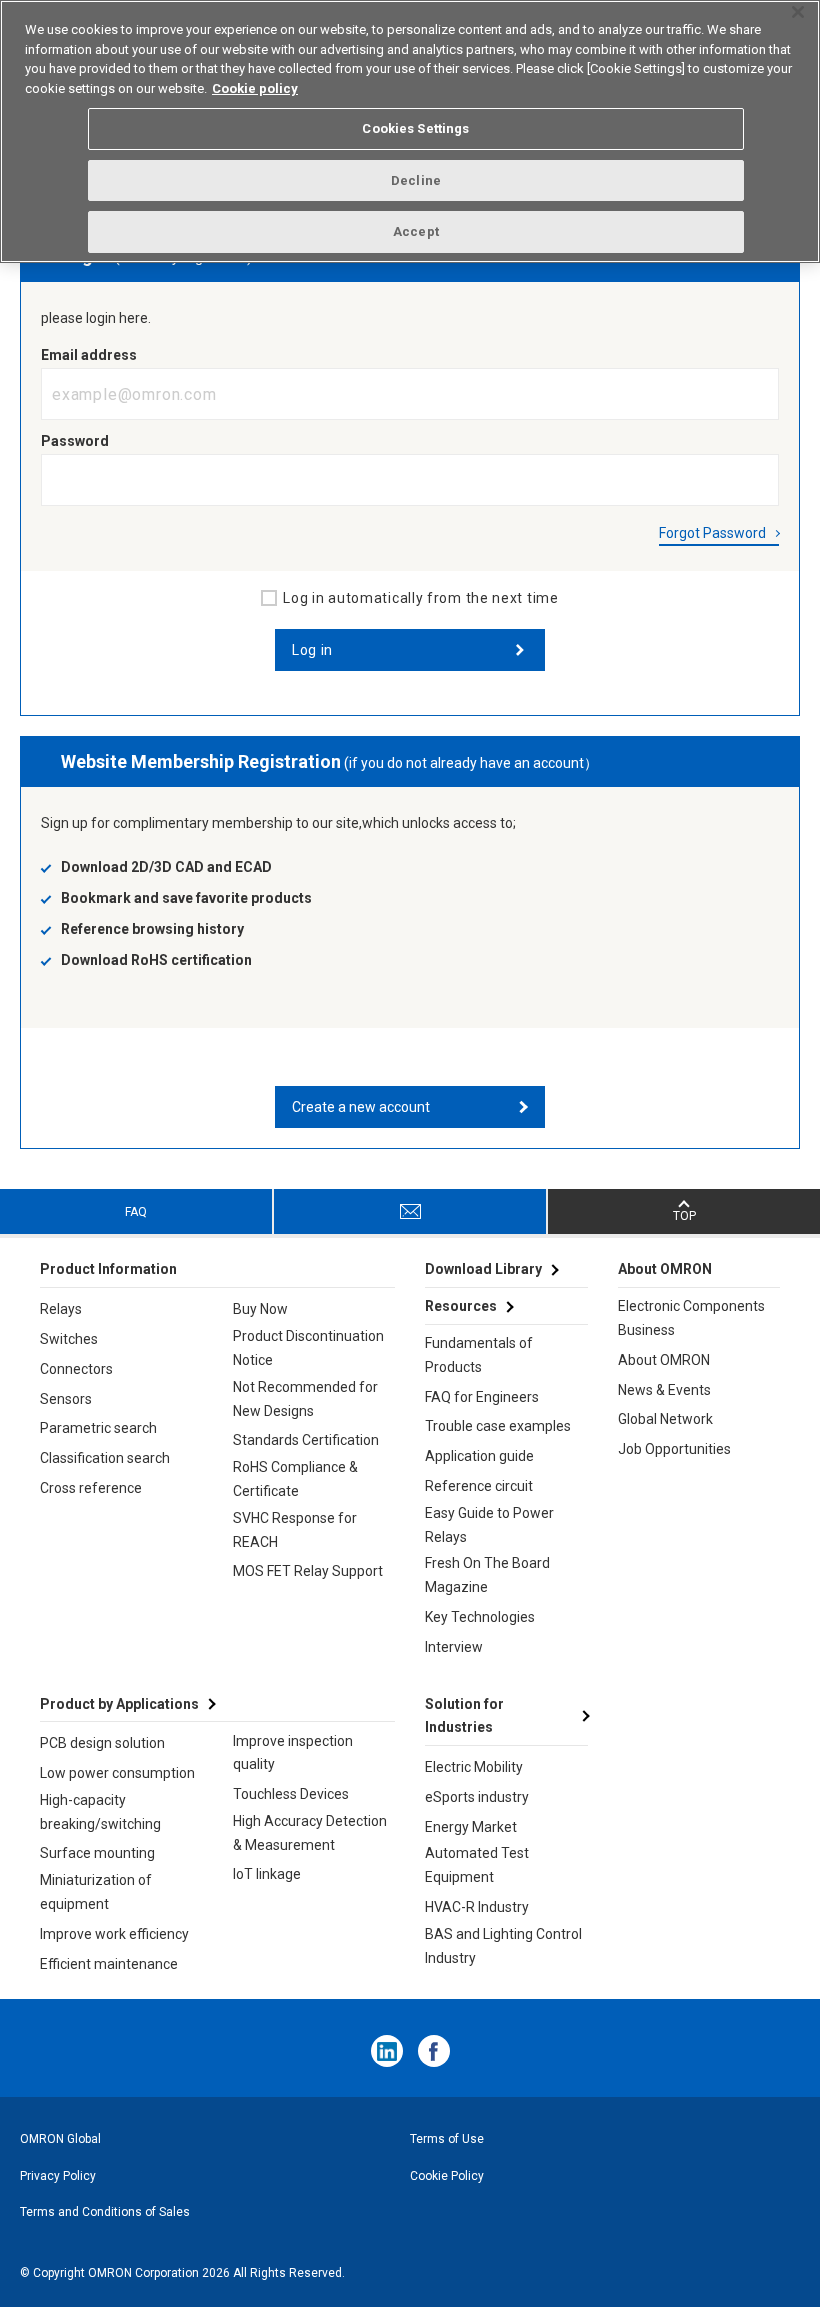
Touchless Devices (291, 1794)
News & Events (664, 1390)
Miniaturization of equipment (96, 1892)
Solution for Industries (464, 1716)
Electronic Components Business (691, 1318)
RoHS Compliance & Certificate (295, 1479)
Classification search (105, 1458)
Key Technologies (480, 1617)
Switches (69, 1339)
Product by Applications (119, 1704)
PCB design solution (102, 1743)
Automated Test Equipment (477, 1865)
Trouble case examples (498, 1426)
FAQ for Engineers (482, 1397)
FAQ (136, 1212)
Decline (416, 180)
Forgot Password (712, 533)
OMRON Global (60, 2139)
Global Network (665, 1419)
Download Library (483, 1269)
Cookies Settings (415, 128)
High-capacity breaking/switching (100, 1812)
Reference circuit (479, 1486)
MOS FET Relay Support (308, 1571)
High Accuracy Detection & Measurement (310, 1833)
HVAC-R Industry (477, 1907)
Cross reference (91, 1488)
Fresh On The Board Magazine (487, 1575)
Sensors (66, 1399)
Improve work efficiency (114, 1934)
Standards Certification (306, 1440)
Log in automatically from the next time (420, 598)
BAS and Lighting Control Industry (503, 1946)
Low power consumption (117, 1773)
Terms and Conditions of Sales (105, 2212)
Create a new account (361, 1107)
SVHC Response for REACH (295, 1530)
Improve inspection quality (293, 1753)
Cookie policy (255, 88)
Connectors (76, 1369)
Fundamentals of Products (479, 1355)
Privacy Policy (58, 2176)
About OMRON (664, 1360)
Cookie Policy (447, 2176)
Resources (461, 1306)
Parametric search (98, 1428)
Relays (61, 1309)
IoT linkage (267, 1874)
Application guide (479, 1456)
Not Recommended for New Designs (305, 1399)
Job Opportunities (674, 1449)
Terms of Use (447, 2139)
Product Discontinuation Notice (308, 1348)
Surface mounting (97, 1853)
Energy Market (471, 1827)
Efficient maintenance (109, 1964)
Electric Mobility (474, 1767)
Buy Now (260, 1309)
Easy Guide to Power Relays (489, 1525)
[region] (410, 131)
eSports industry (477, 1797)
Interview (454, 1647)
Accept (416, 231)
